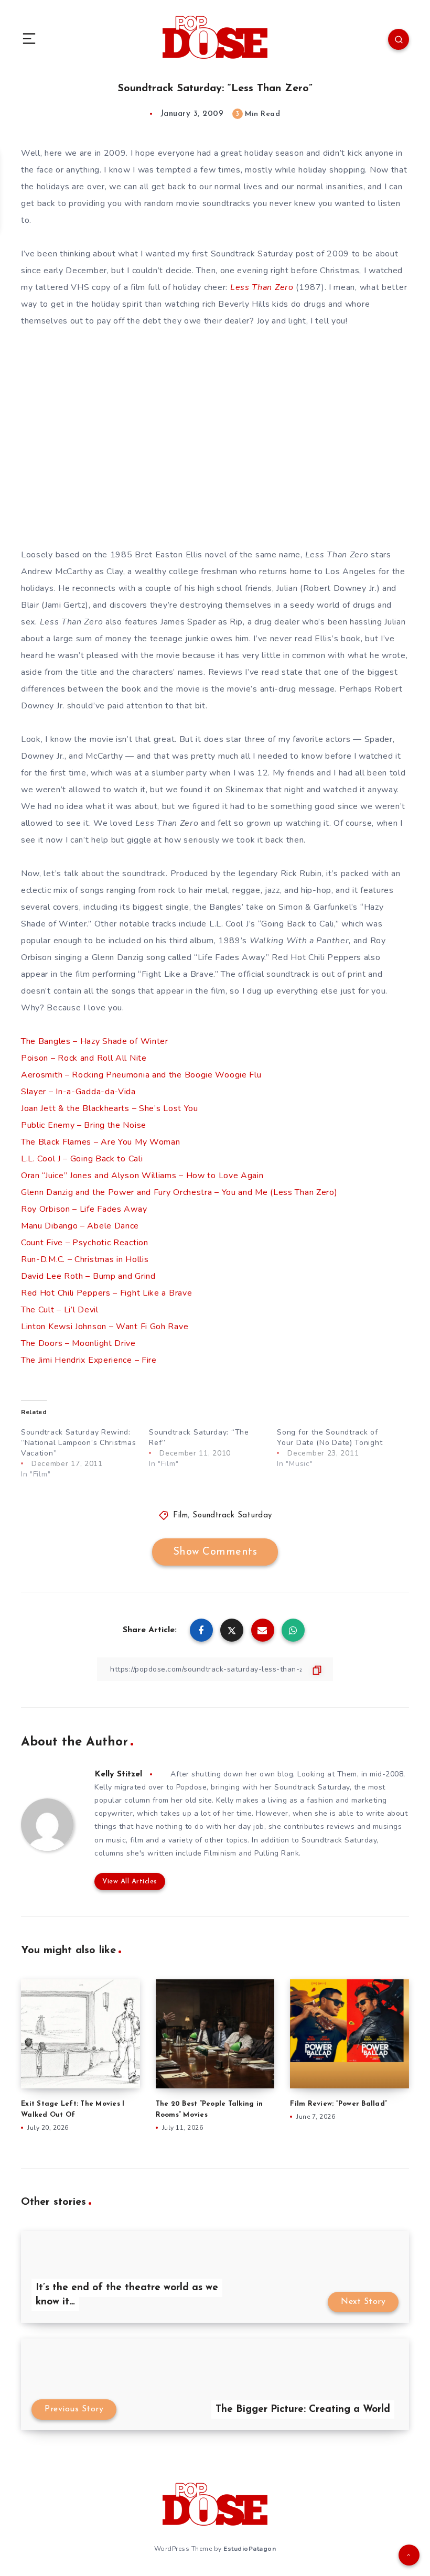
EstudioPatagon (250, 2549)
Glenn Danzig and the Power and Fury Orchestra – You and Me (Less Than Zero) (179, 1192)
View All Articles (130, 1882)
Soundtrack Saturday (232, 1516)
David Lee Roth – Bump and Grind (88, 1276)
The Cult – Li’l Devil (60, 1310)
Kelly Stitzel (118, 1774)
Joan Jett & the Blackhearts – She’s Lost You (110, 1108)
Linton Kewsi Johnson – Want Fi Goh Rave (105, 1327)
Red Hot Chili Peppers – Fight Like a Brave (106, 1293)
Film (180, 1516)
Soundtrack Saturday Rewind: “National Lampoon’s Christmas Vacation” (78, 1443)
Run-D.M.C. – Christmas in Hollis (85, 1259)
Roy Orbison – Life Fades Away (84, 1209)
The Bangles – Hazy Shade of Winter (95, 1041)
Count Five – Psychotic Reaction (85, 1243)
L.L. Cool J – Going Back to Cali (82, 1159)
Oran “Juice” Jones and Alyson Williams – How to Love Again (142, 1176)
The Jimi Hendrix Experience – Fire (89, 1360)
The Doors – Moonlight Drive (78, 1343)
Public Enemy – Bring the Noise (84, 1125)
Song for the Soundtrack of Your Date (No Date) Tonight (330, 1437)
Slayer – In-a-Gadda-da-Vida (78, 1092)
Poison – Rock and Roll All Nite (84, 1058)
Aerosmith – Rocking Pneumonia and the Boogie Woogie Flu (141, 1075)
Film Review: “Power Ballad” (338, 2104)
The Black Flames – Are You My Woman (101, 1142)
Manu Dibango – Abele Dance (80, 1226)
